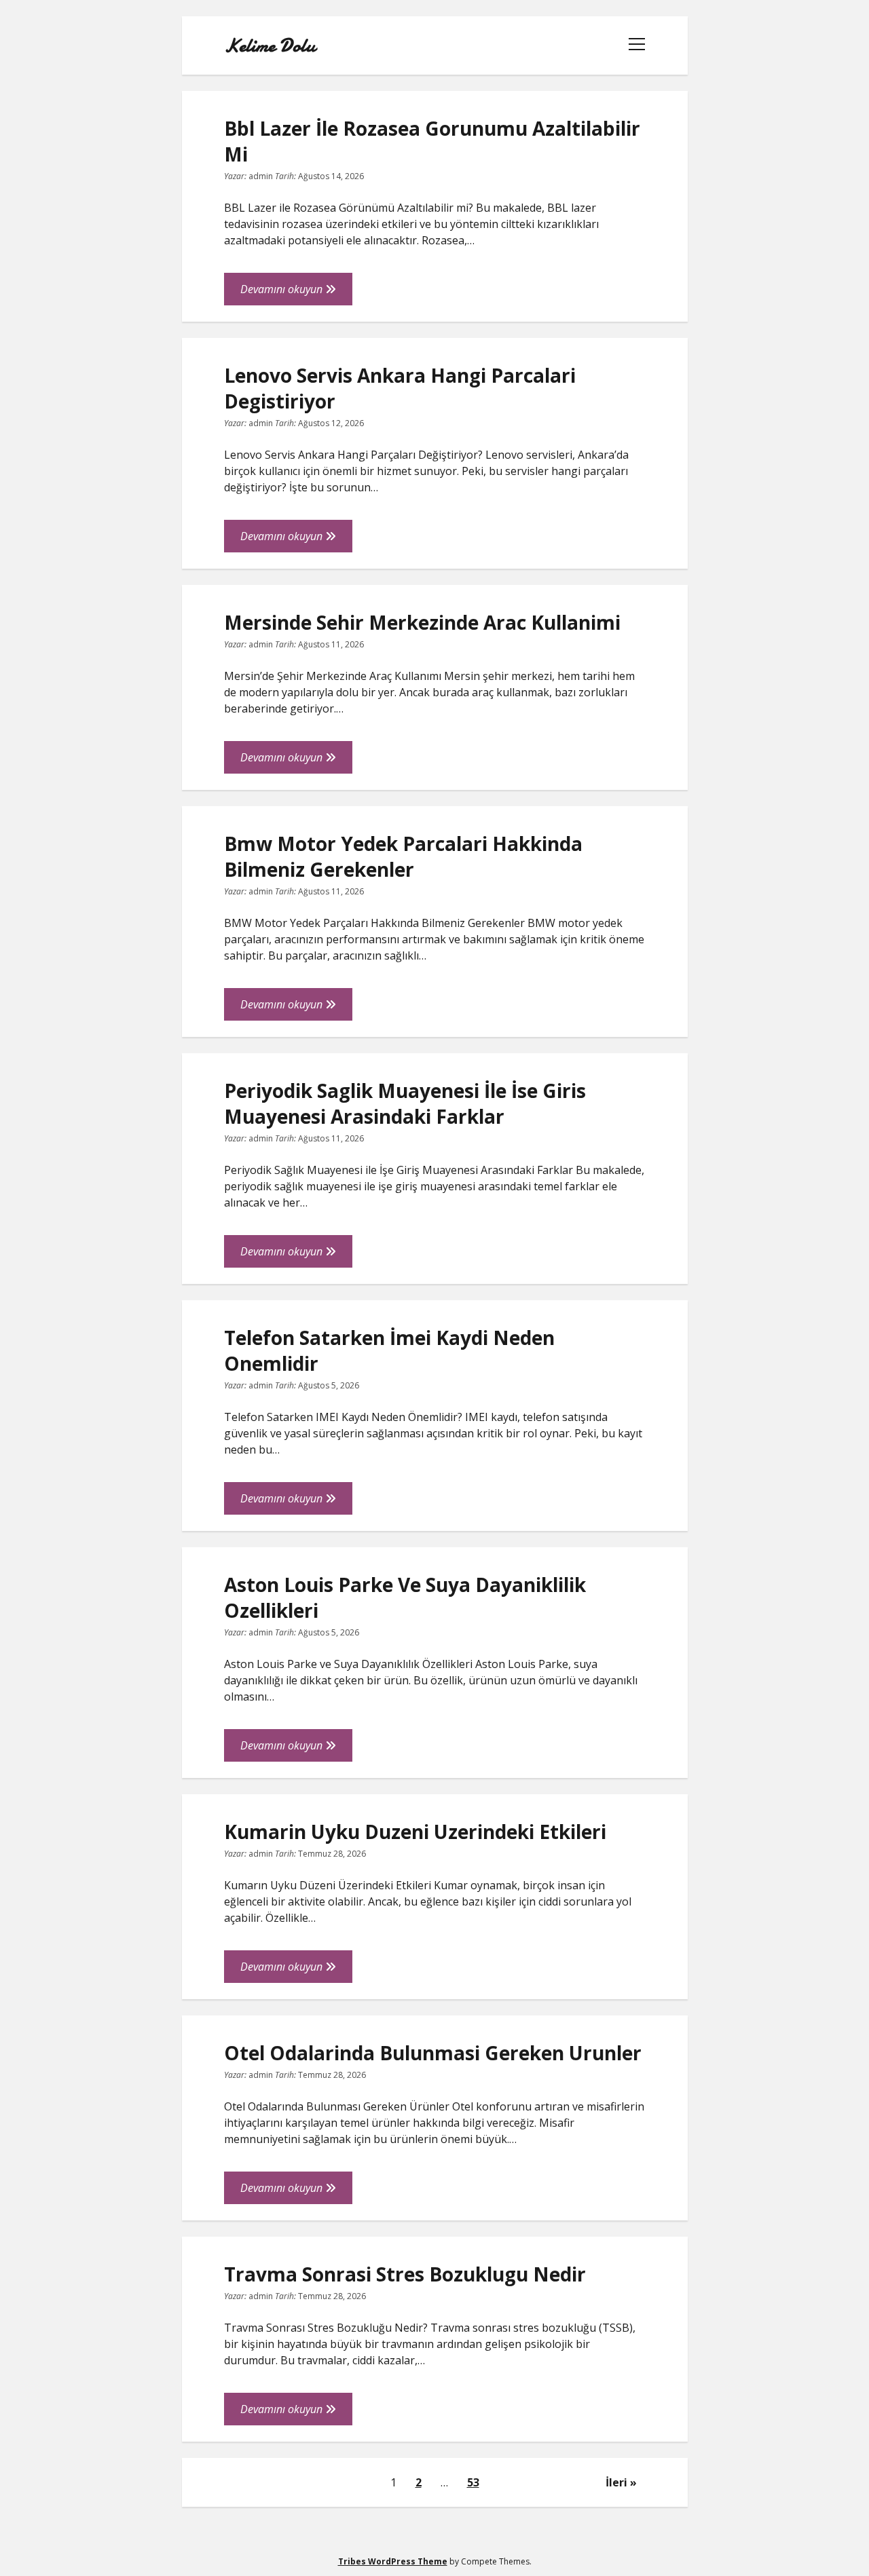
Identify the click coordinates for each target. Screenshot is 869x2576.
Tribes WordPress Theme (393, 2561)
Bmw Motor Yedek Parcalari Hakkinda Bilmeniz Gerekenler (403, 856)
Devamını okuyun (296, 293)
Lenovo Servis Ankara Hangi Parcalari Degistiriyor (400, 388)
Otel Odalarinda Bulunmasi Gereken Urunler (433, 2053)
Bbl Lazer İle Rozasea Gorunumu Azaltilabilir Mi (432, 141)
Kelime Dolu (270, 45)
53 (473, 2482)
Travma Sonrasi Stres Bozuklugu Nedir (405, 2274)
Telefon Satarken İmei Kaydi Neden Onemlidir (389, 1350)
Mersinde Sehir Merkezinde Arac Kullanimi (422, 622)
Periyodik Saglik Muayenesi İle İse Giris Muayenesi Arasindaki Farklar (405, 1103)
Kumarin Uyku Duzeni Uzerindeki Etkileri (415, 1832)
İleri (616, 2482)
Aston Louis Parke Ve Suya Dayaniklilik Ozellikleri (405, 1597)
